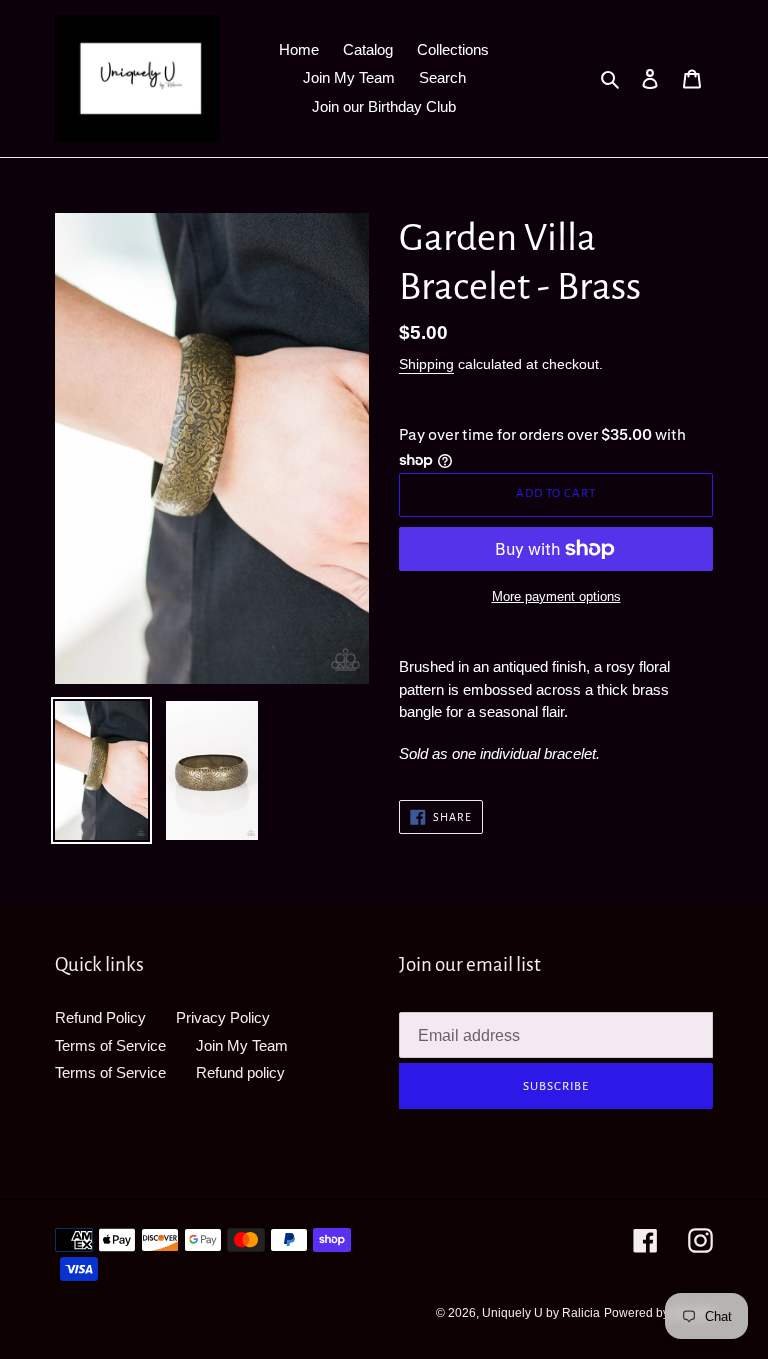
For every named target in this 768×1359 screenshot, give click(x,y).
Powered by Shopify (658, 1313)
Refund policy (240, 1072)
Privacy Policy (223, 1017)
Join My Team (242, 1045)
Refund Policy (100, 1017)
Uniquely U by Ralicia (541, 1313)
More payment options (556, 596)
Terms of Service (110, 1045)
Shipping (426, 364)
